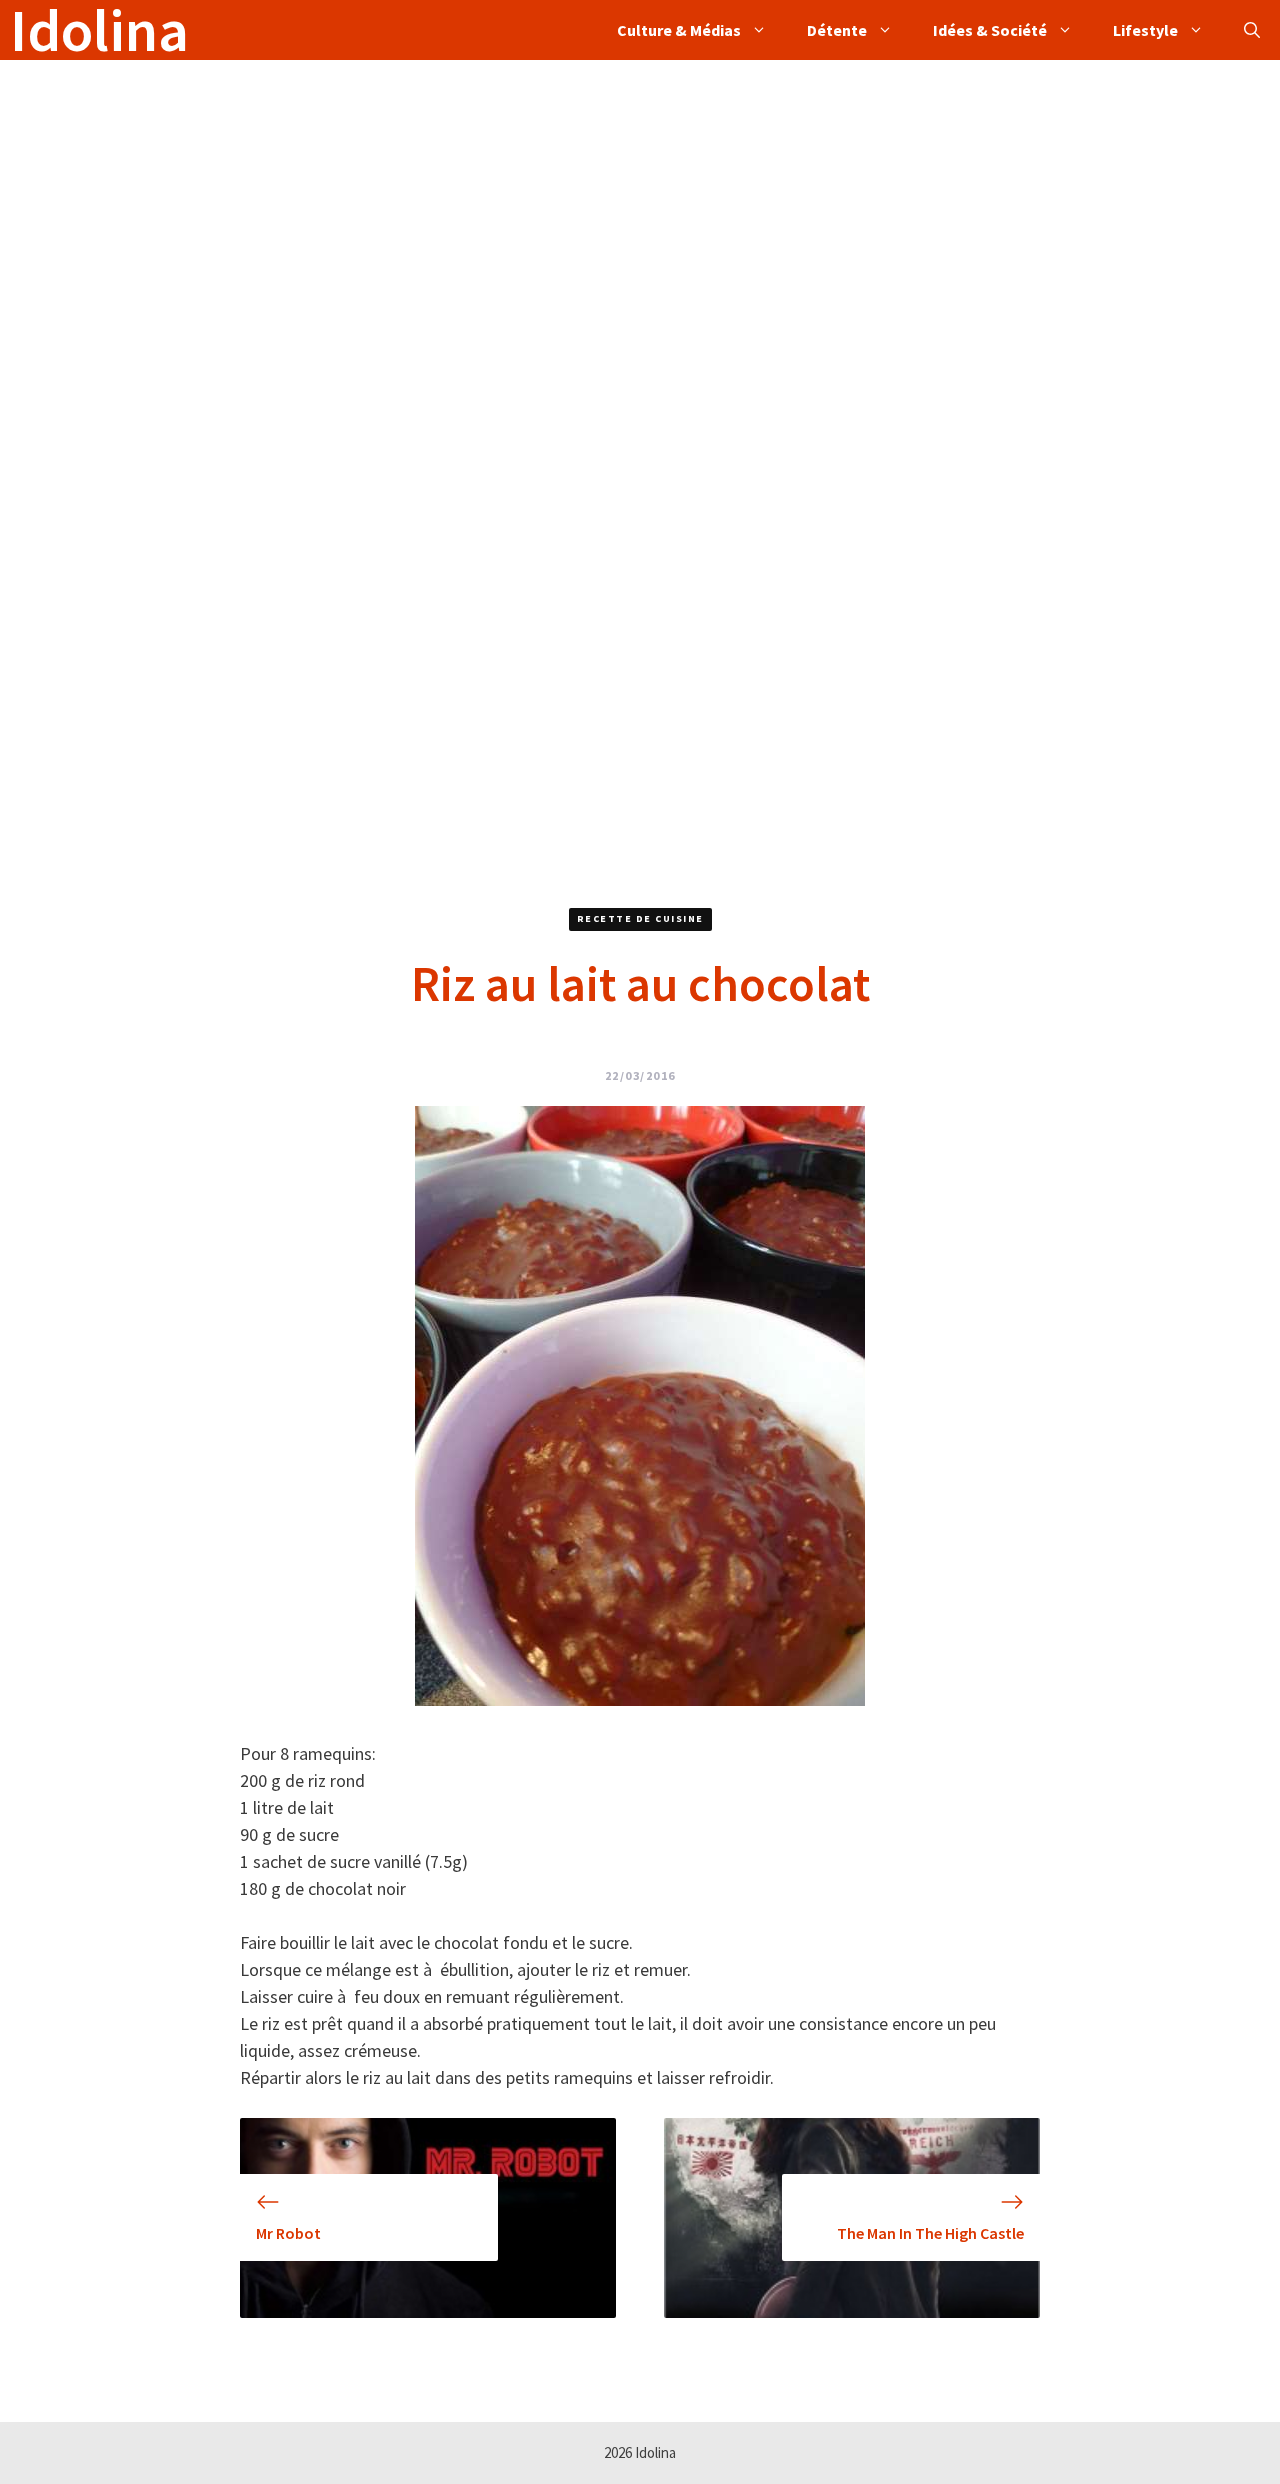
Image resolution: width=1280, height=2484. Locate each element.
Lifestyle (1145, 30)
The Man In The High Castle (930, 2233)
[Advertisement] (600, 200)
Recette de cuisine (640, 918)
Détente (837, 30)
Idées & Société (990, 30)
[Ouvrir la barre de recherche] (1252, 30)
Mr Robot (288, 2233)
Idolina (99, 30)
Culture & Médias (679, 30)
